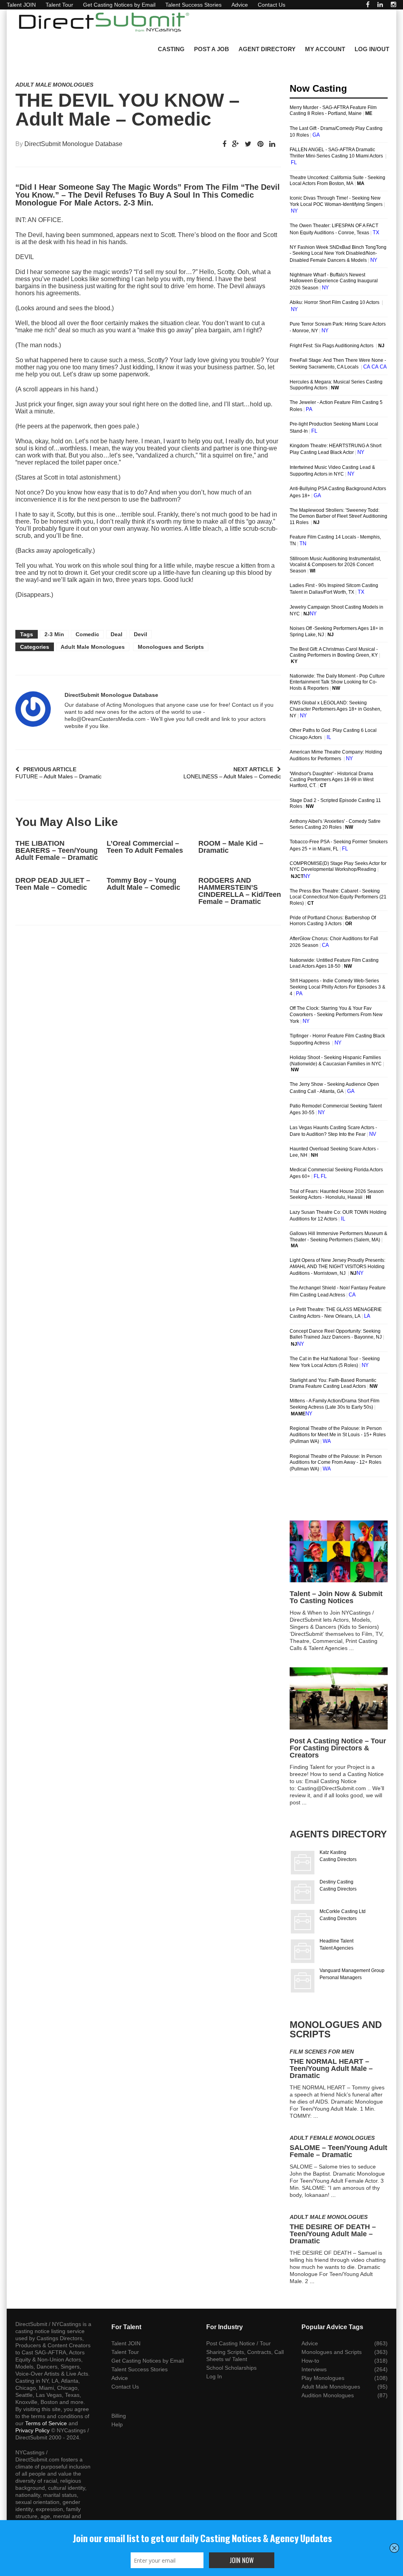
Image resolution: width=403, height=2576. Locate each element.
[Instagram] (394, 5)
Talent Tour (59, 5)
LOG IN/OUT (372, 49)
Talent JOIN (21, 5)
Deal (116, 634)
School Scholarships (231, 2368)
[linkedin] (380, 5)
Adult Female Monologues (332, 2138)
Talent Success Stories (193, 5)
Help (117, 2424)
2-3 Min (54, 634)
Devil (140, 634)
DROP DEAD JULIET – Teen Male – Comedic (53, 884)
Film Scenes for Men (322, 2052)
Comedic (87, 634)
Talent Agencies (336, 1948)
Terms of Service (46, 2423)
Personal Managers (341, 1978)
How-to (310, 2361)
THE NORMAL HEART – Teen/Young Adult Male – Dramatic (331, 2069)
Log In (214, 2376)
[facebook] (368, 5)
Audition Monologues (328, 2395)
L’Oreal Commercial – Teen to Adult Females (145, 847)
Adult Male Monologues (54, 85)
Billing (119, 2416)
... (351, 1648)
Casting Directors (338, 1859)
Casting (171, 49)
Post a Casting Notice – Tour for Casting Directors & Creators (338, 1748)
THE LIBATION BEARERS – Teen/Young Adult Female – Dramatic (57, 850)
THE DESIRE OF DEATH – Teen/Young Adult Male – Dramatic (333, 2234)
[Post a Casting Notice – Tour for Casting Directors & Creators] (339, 1698)
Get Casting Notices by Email (119, 5)
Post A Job (212, 49)
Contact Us (272, 5)
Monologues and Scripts (171, 647)
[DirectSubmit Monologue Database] (33, 709)
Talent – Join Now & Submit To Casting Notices (336, 1597)
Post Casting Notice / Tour (238, 2343)
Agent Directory (267, 49)
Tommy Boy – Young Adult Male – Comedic (143, 884)
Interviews (314, 2369)
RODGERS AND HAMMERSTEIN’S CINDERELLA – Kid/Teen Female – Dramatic (240, 891)
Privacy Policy (32, 2430)
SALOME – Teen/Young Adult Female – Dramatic (338, 2151)
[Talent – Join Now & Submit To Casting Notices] (339, 1551)
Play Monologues (323, 2378)
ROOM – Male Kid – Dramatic (231, 847)
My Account (325, 49)
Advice (240, 5)
